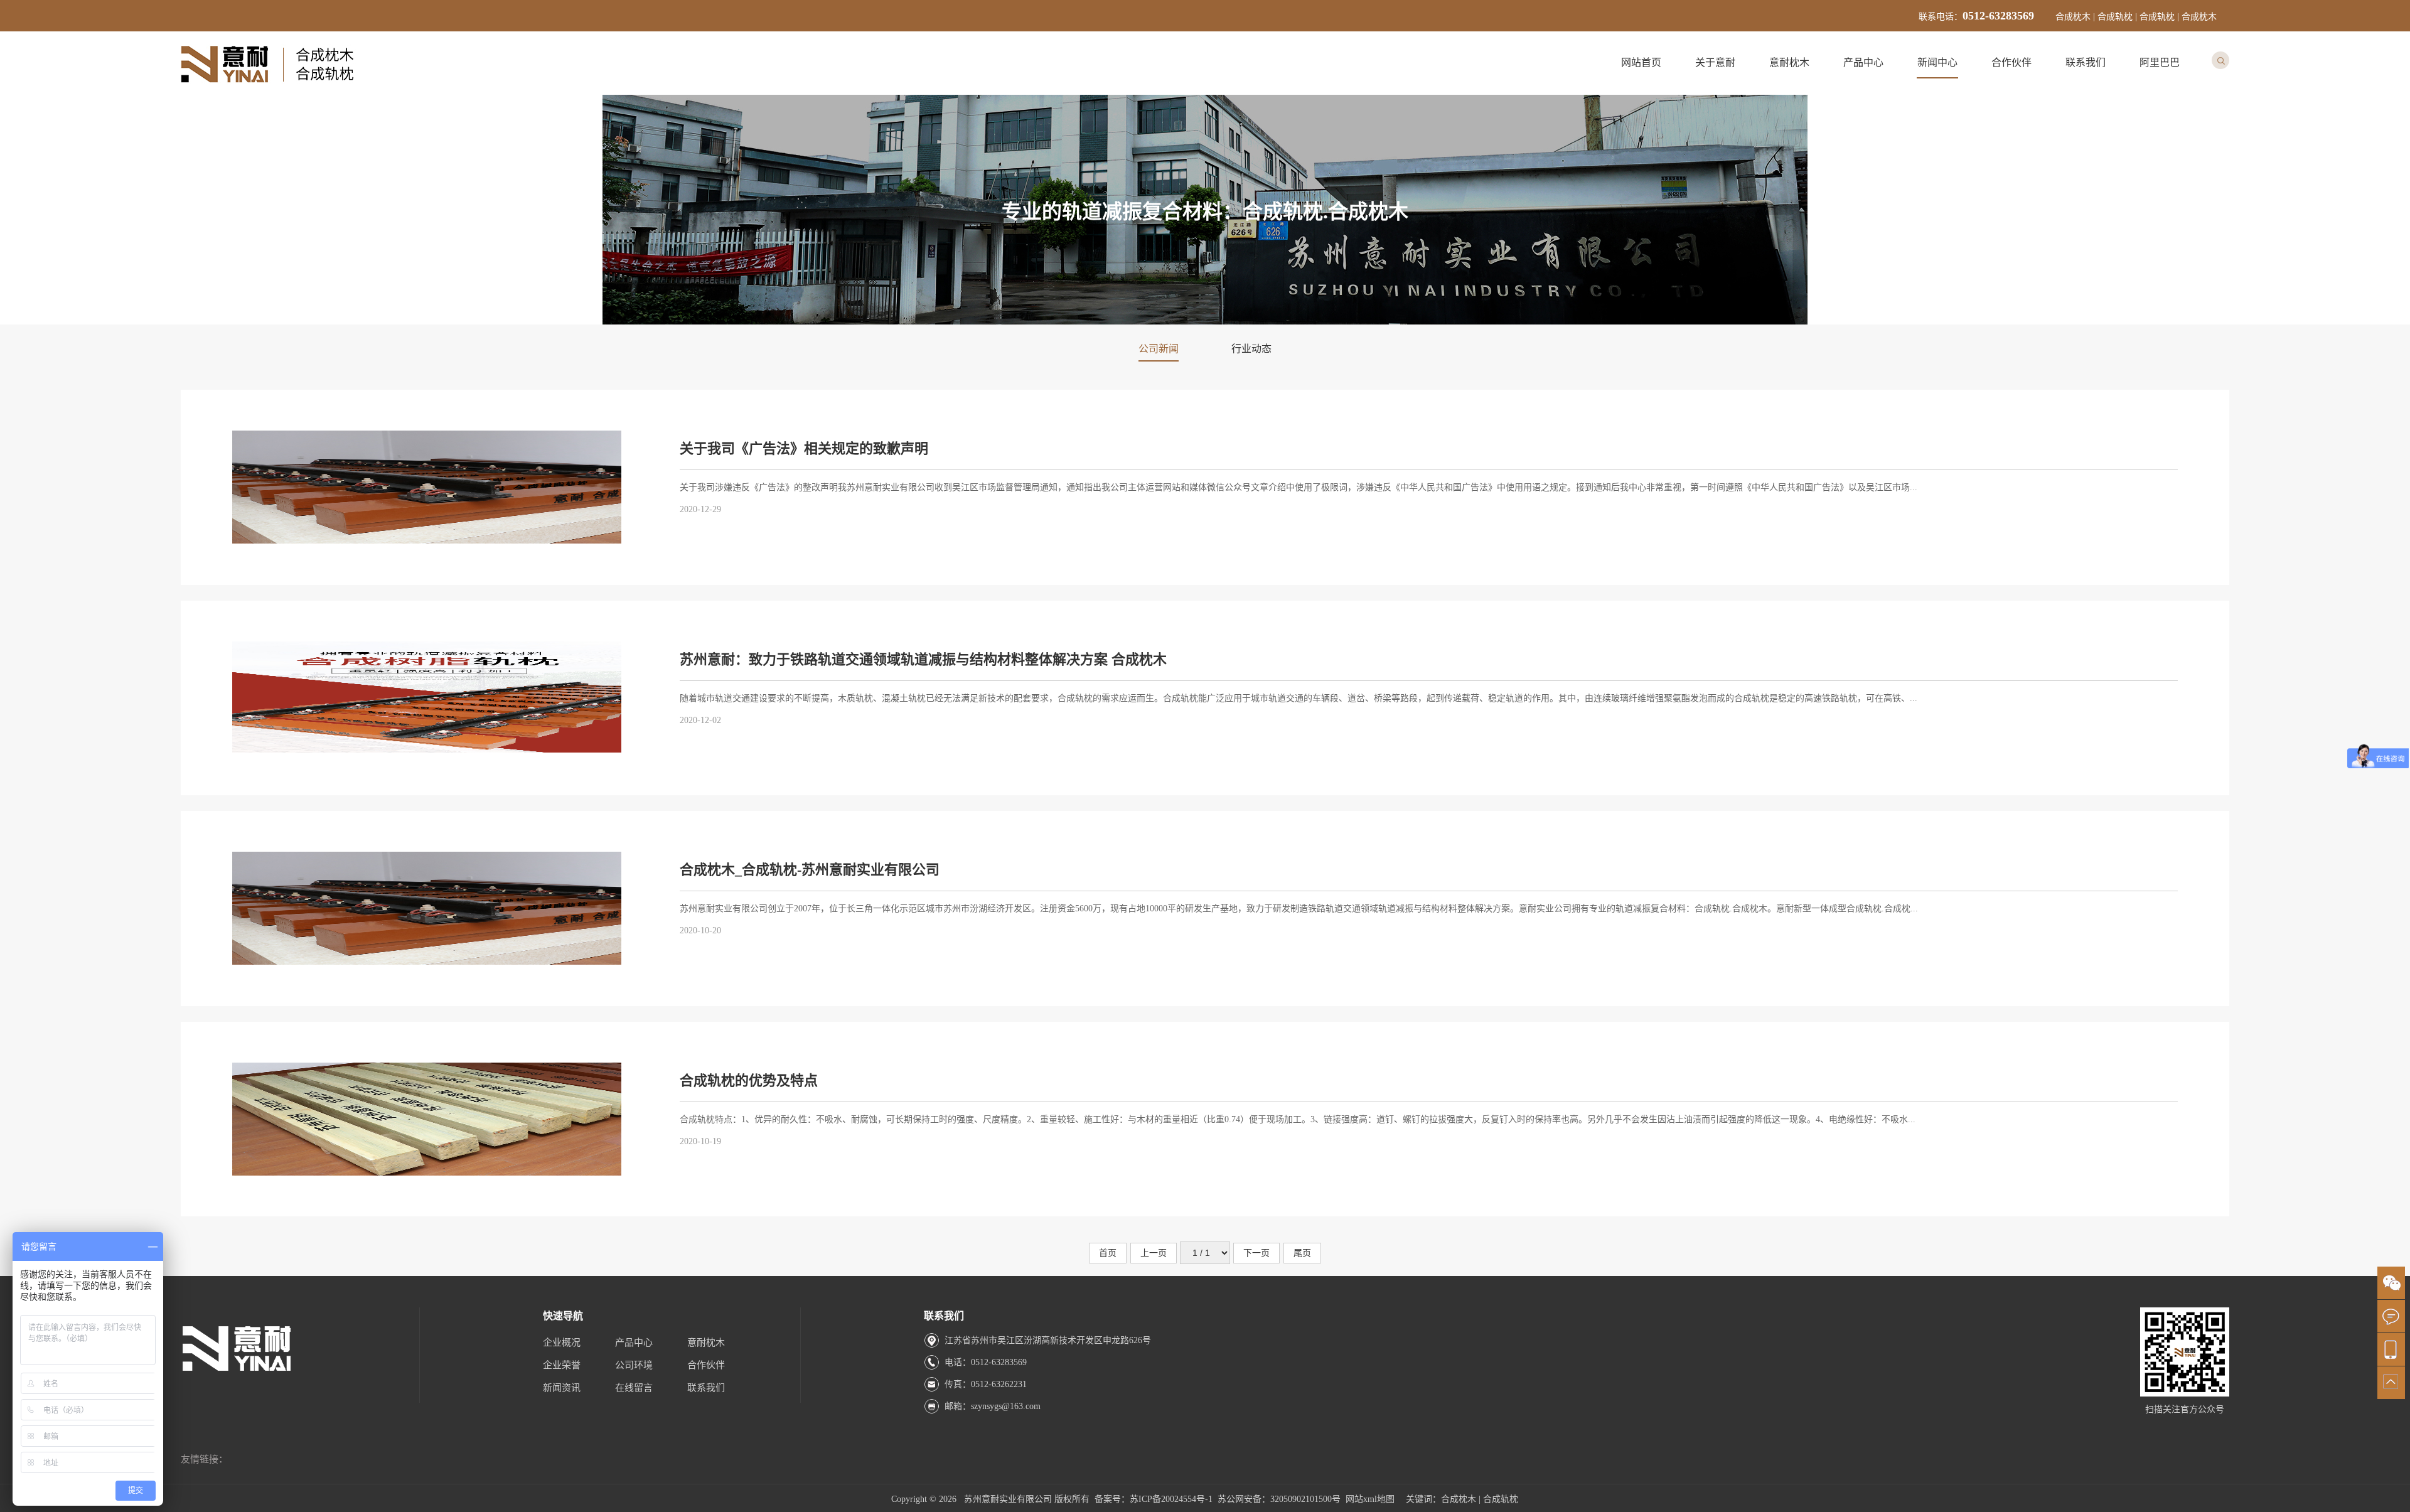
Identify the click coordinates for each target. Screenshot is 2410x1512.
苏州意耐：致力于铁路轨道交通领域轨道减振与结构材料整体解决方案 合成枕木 (923, 659)
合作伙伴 (2011, 62)
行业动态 (1251, 349)
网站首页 (1641, 62)
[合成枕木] (269, 86)
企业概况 (562, 1343)
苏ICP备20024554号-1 (1171, 1499)
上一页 (1154, 1253)
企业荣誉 (562, 1365)
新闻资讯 (562, 1388)
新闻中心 (1937, 62)
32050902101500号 (1305, 1499)
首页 (1108, 1253)
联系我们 (2086, 62)
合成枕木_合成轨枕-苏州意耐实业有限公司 (810, 870)
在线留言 (634, 1388)
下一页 (1256, 1253)
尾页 (1302, 1253)
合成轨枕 (1501, 1499)
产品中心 (1863, 62)
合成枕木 (1459, 1499)
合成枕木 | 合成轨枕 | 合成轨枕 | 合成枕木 (2136, 17)
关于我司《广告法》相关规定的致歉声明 (804, 448)
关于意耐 (1715, 62)
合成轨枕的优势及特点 (749, 1080)
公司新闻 (1159, 349)
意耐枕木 (1789, 62)
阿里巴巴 (2160, 62)
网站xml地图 (1370, 1499)
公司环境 (634, 1365)
